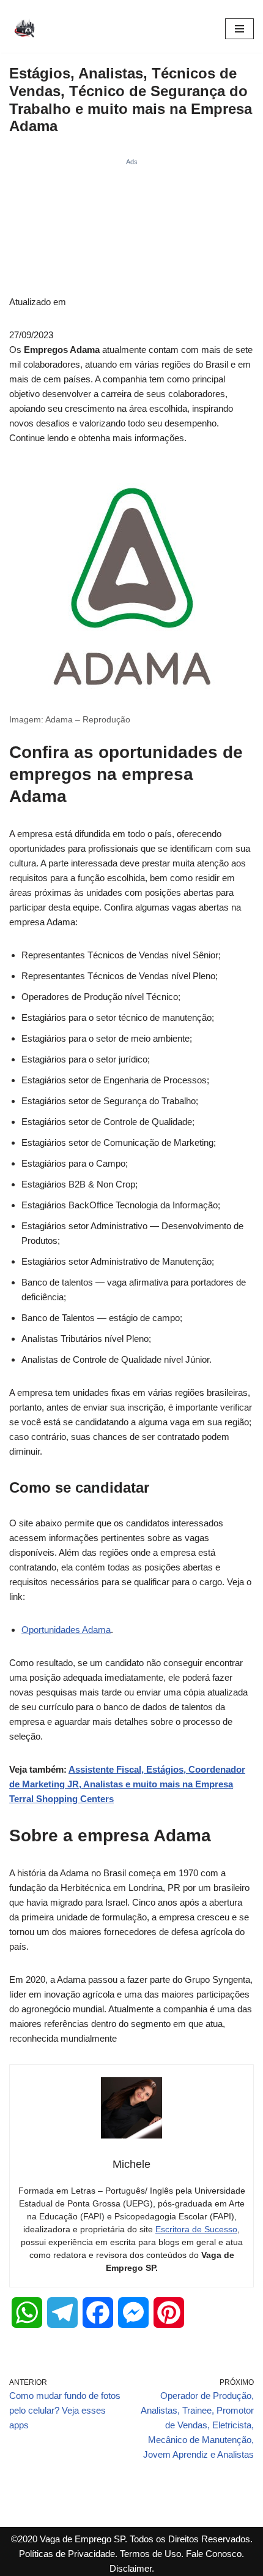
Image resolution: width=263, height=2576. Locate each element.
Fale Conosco (214, 2554)
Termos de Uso (150, 2554)
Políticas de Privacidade (67, 2554)
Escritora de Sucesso (196, 2229)
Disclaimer (131, 2568)
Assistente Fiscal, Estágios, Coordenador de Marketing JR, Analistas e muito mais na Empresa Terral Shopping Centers (127, 1784)
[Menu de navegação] (239, 29)
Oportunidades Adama (66, 1630)
